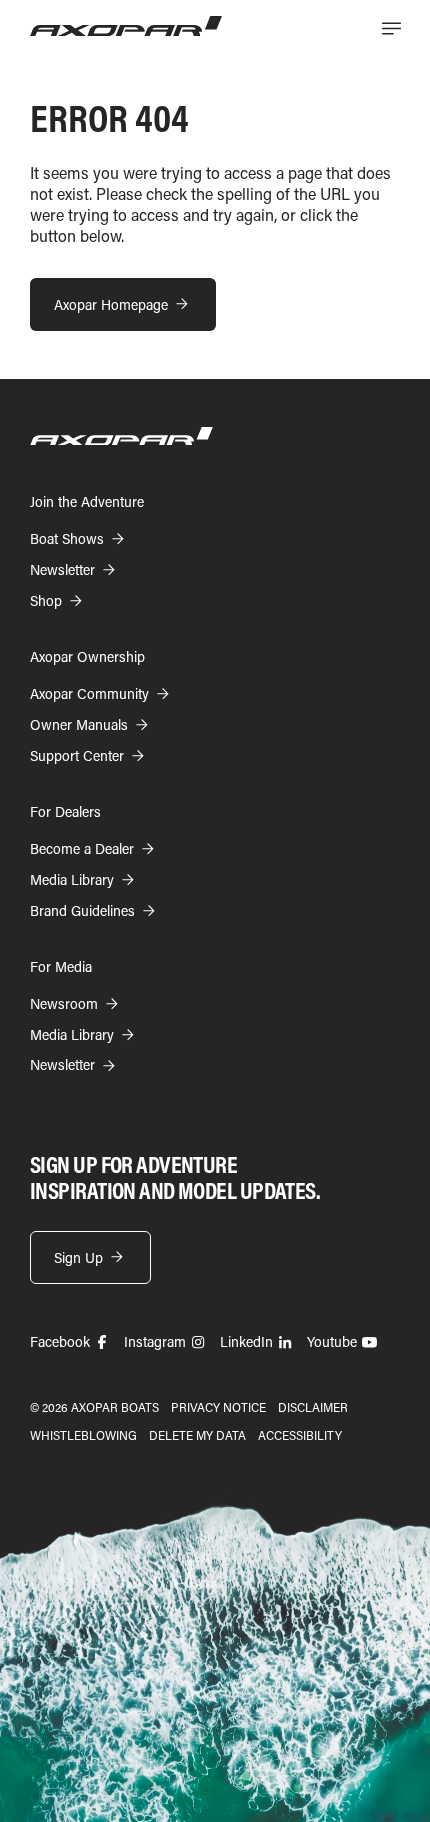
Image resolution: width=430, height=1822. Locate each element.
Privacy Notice (218, 1407)
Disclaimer (313, 1407)
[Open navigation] (391, 28)
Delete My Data (197, 1435)
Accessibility (300, 1435)
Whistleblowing (83, 1435)
